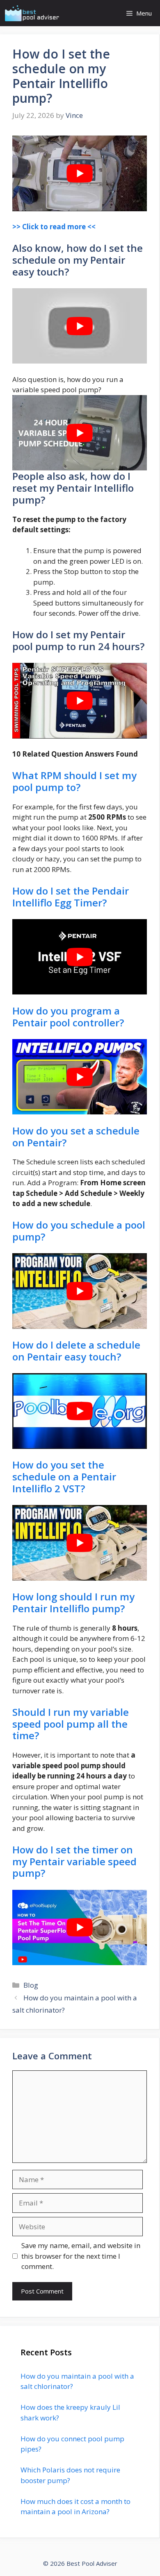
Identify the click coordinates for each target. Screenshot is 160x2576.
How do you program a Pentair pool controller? (68, 1017)
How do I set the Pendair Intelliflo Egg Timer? (71, 897)
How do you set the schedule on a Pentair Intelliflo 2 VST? (64, 1477)
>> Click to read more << (54, 227)
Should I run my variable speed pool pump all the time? (71, 1724)
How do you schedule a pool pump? (79, 1231)
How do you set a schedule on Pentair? (76, 1137)
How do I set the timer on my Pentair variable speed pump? (74, 1861)
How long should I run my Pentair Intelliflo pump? (73, 1602)
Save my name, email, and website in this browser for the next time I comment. (81, 2256)
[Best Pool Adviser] (32, 13)
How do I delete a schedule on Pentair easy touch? (76, 1351)
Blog (31, 1985)
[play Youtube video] (80, 173)
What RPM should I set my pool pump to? (74, 781)
